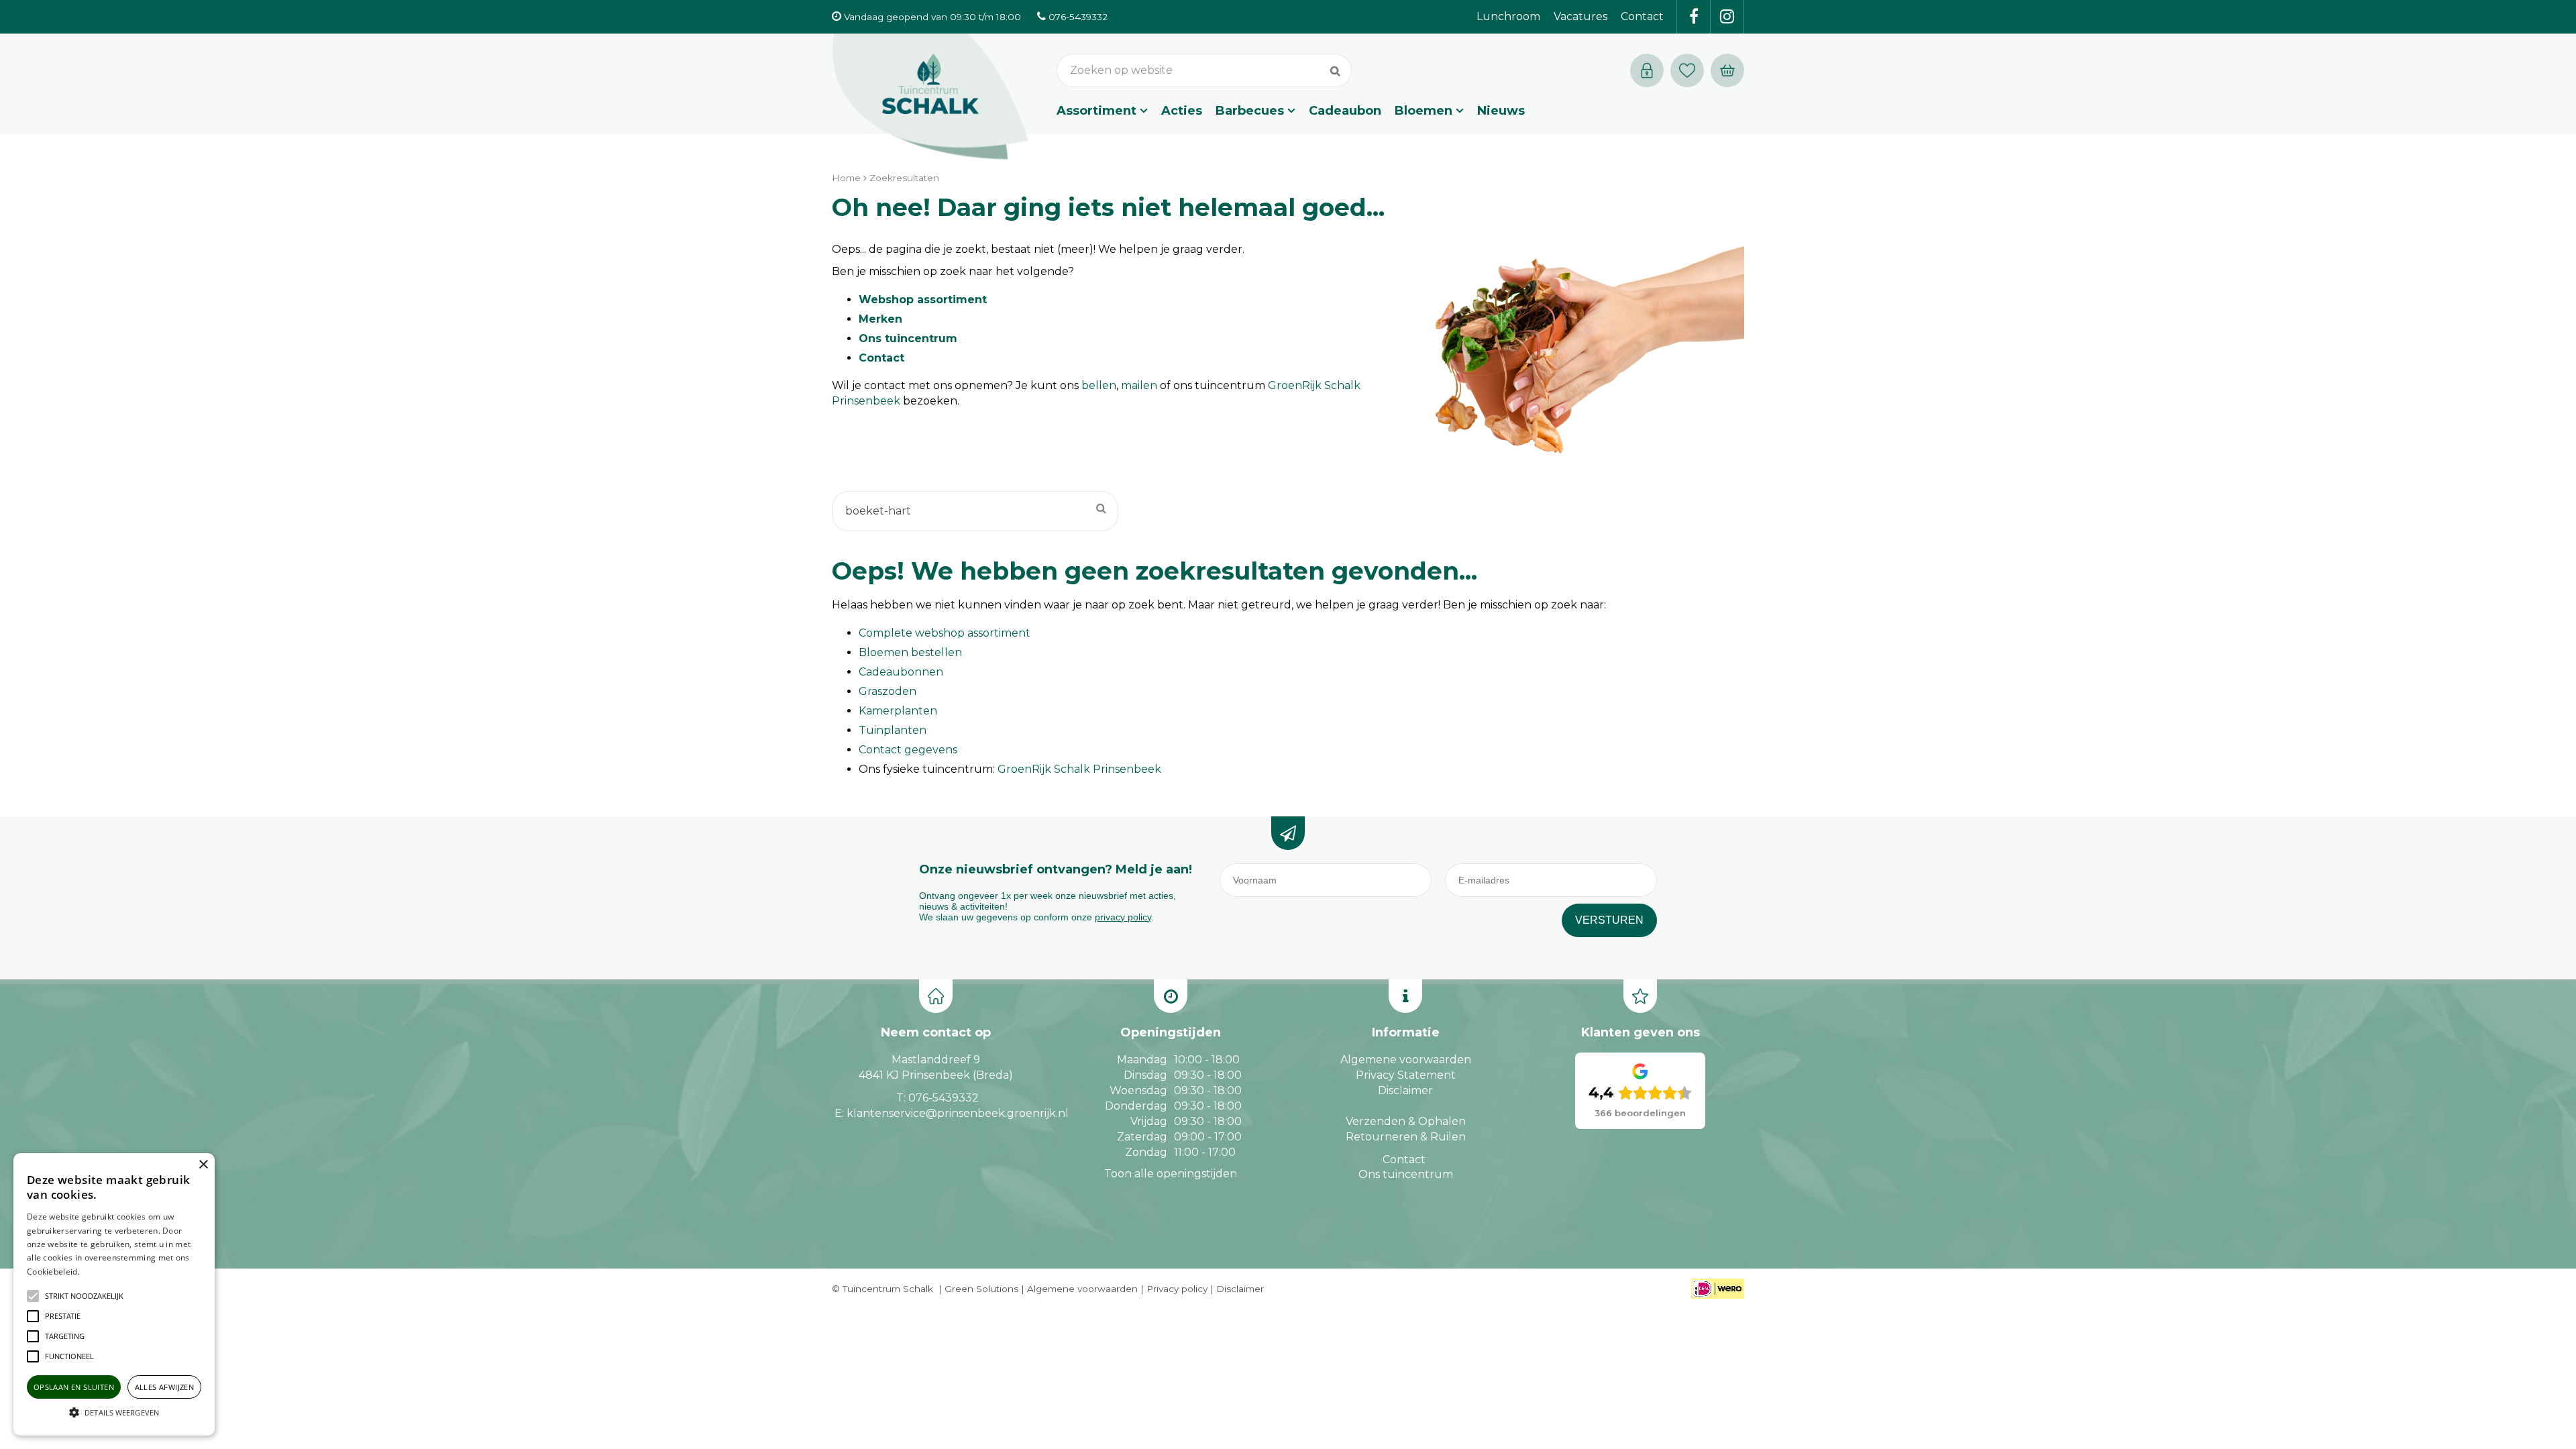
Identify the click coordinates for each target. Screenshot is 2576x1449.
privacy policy (1123, 917)
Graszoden (888, 691)
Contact (881, 358)
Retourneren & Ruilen (1406, 1137)
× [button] (203, 1165)
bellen (1099, 385)
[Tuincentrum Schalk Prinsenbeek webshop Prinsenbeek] (930, 97)
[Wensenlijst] (1687, 70)
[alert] (114, 1294)
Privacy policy (1177, 1289)
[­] (1694, 17)
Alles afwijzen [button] (165, 1387)
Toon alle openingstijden (1171, 1174)
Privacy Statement (1406, 1075)
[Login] (1647, 70)
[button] (84, 1296)
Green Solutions (981, 1289)
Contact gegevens (908, 750)
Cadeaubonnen (901, 672)
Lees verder (103, 1272)
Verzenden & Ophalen (1406, 1121)
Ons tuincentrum (908, 338)
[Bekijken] (1727, 70)
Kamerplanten (898, 711)
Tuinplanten (893, 730)
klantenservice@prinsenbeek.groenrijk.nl (958, 1113)
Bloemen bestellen (910, 652)
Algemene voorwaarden (1406, 1060)
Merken (880, 319)
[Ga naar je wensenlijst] (1690, 70)
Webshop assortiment (923, 300)
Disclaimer (1405, 1090)
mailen (1139, 385)
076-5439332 (944, 1098)
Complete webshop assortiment (945, 633)
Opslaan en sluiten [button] (74, 1387)
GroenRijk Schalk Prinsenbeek (1079, 769)
